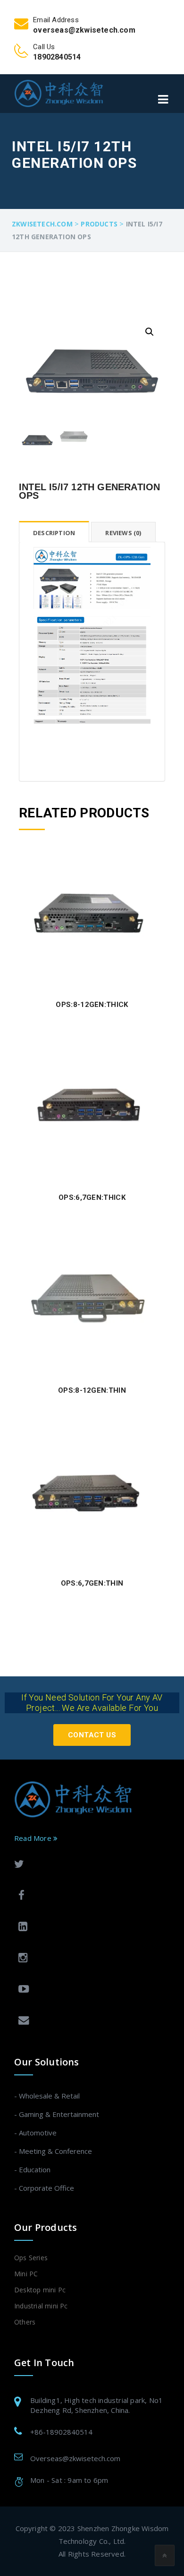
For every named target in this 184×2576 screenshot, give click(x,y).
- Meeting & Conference (53, 2151)
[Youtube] (90, 1990)
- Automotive (35, 2133)
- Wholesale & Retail (47, 2096)
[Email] (90, 2021)
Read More (34, 1838)
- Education (32, 2169)
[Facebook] (90, 1896)
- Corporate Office (44, 2188)
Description (54, 533)
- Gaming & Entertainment (57, 2114)
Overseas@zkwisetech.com (75, 2458)
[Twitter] (88, 1865)
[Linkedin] (90, 1928)
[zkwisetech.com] (59, 93)
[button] (150, 332)
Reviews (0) (123, 533)
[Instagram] (90, 1959)
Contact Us (92, 1735)
